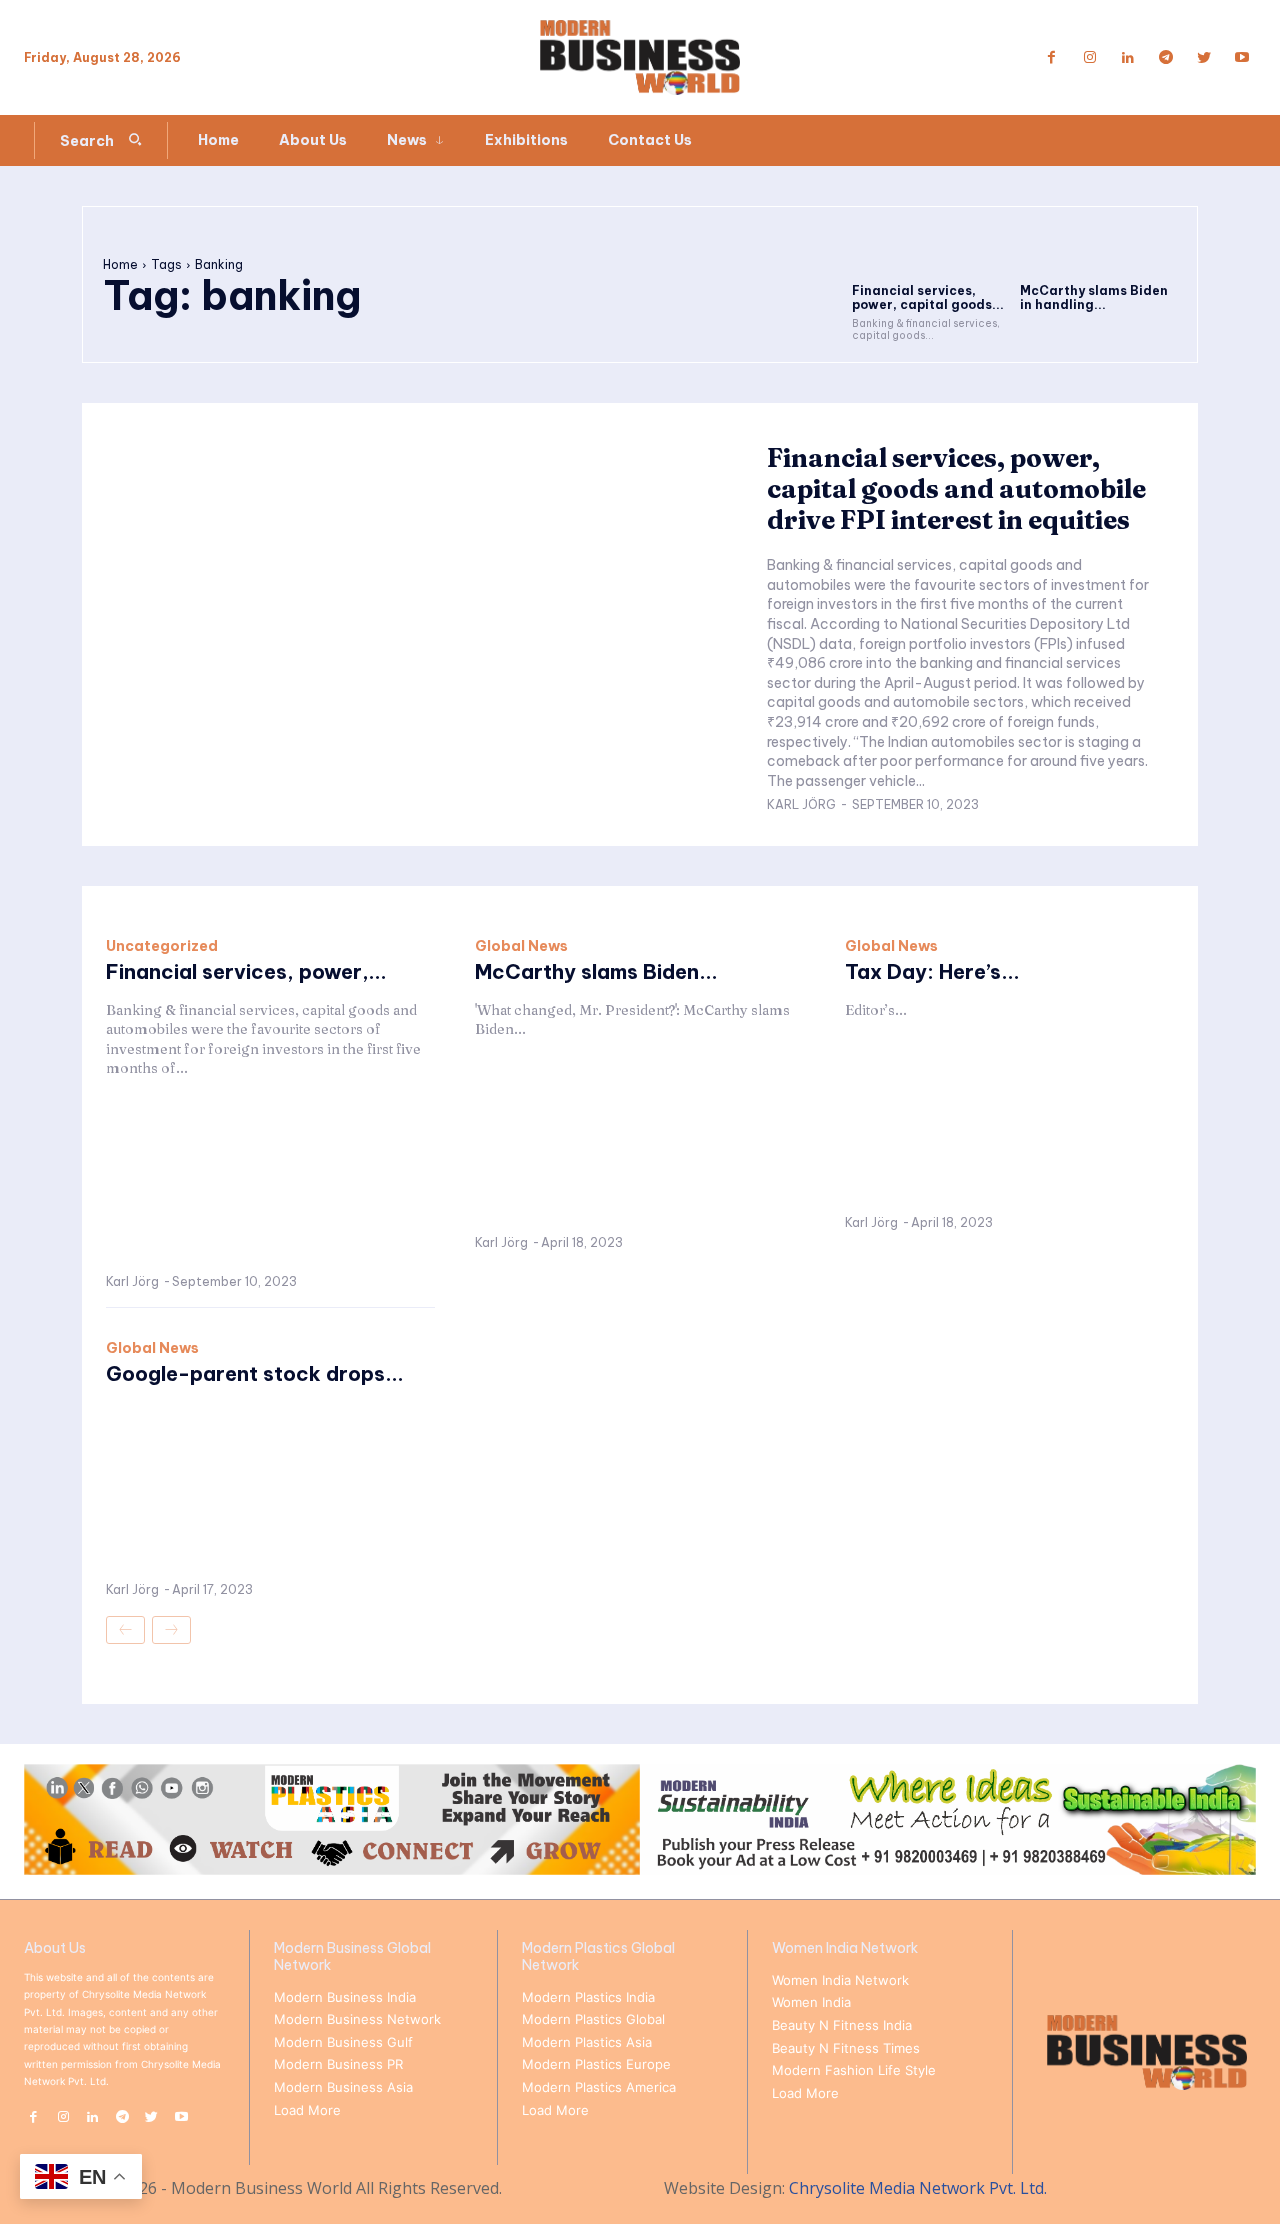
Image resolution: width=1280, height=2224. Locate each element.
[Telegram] (1166, 58)
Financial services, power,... (246, 971)
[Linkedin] (1128, 58)
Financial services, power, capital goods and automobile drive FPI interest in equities (956, 489)
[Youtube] (1242, 58)
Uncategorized (162, 946)
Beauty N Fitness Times (846, 2048)
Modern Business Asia (343, 2087)
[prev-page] (125, 1630)
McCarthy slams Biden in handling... (1094, 297)
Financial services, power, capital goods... (928, 297)
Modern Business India (345, 1997)
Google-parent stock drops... (255, 1373)
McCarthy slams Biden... (596, 971)
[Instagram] (1090, 58)
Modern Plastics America (599, 2087)
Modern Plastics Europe (596, 2064)
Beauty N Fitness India (842, 2025)
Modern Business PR (338, 2064)
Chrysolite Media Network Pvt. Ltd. (918, 2188)
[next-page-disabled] (171, 1630)
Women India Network (840, 1980)
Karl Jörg (801, 804)
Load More (307, 2110)
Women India (811, 2002)
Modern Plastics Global (593, 2019)
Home (120, 264)
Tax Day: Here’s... (932, 971)
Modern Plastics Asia (587, 2042)
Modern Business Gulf (343, 2042)
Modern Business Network (357, 2019)
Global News (521, 946)
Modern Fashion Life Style (854, 2070)
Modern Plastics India (588, 1997)
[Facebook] (1052, 58)
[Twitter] (1204, 58)
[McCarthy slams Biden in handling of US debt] (1099, 250)
